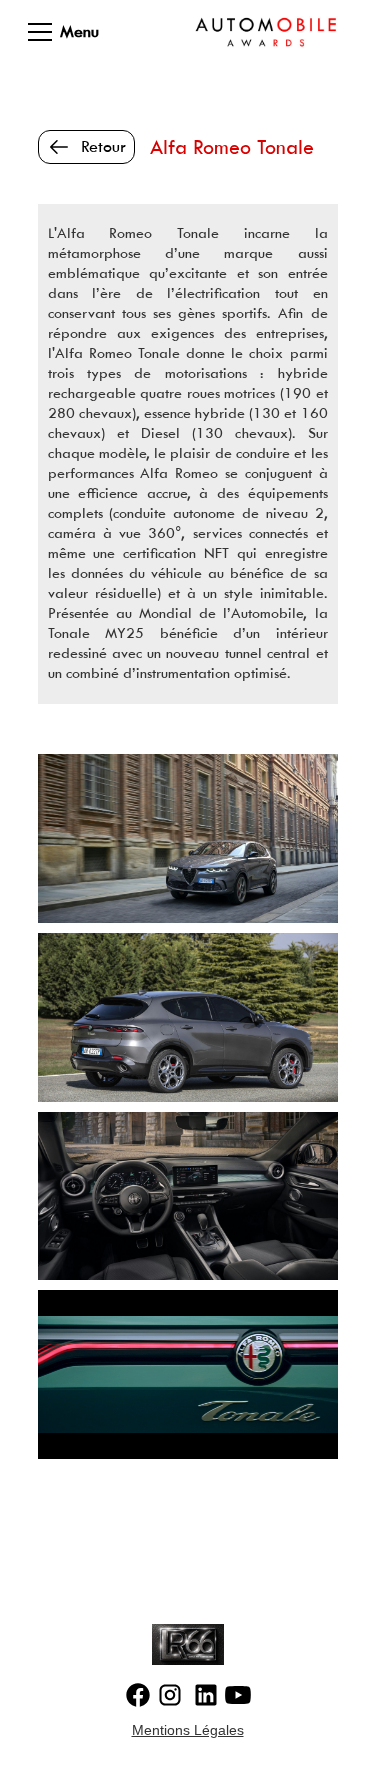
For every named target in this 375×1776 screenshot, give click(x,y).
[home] (265, 32)
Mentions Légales (188, 1730)
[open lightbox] (188, 838)
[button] (50, 32)
